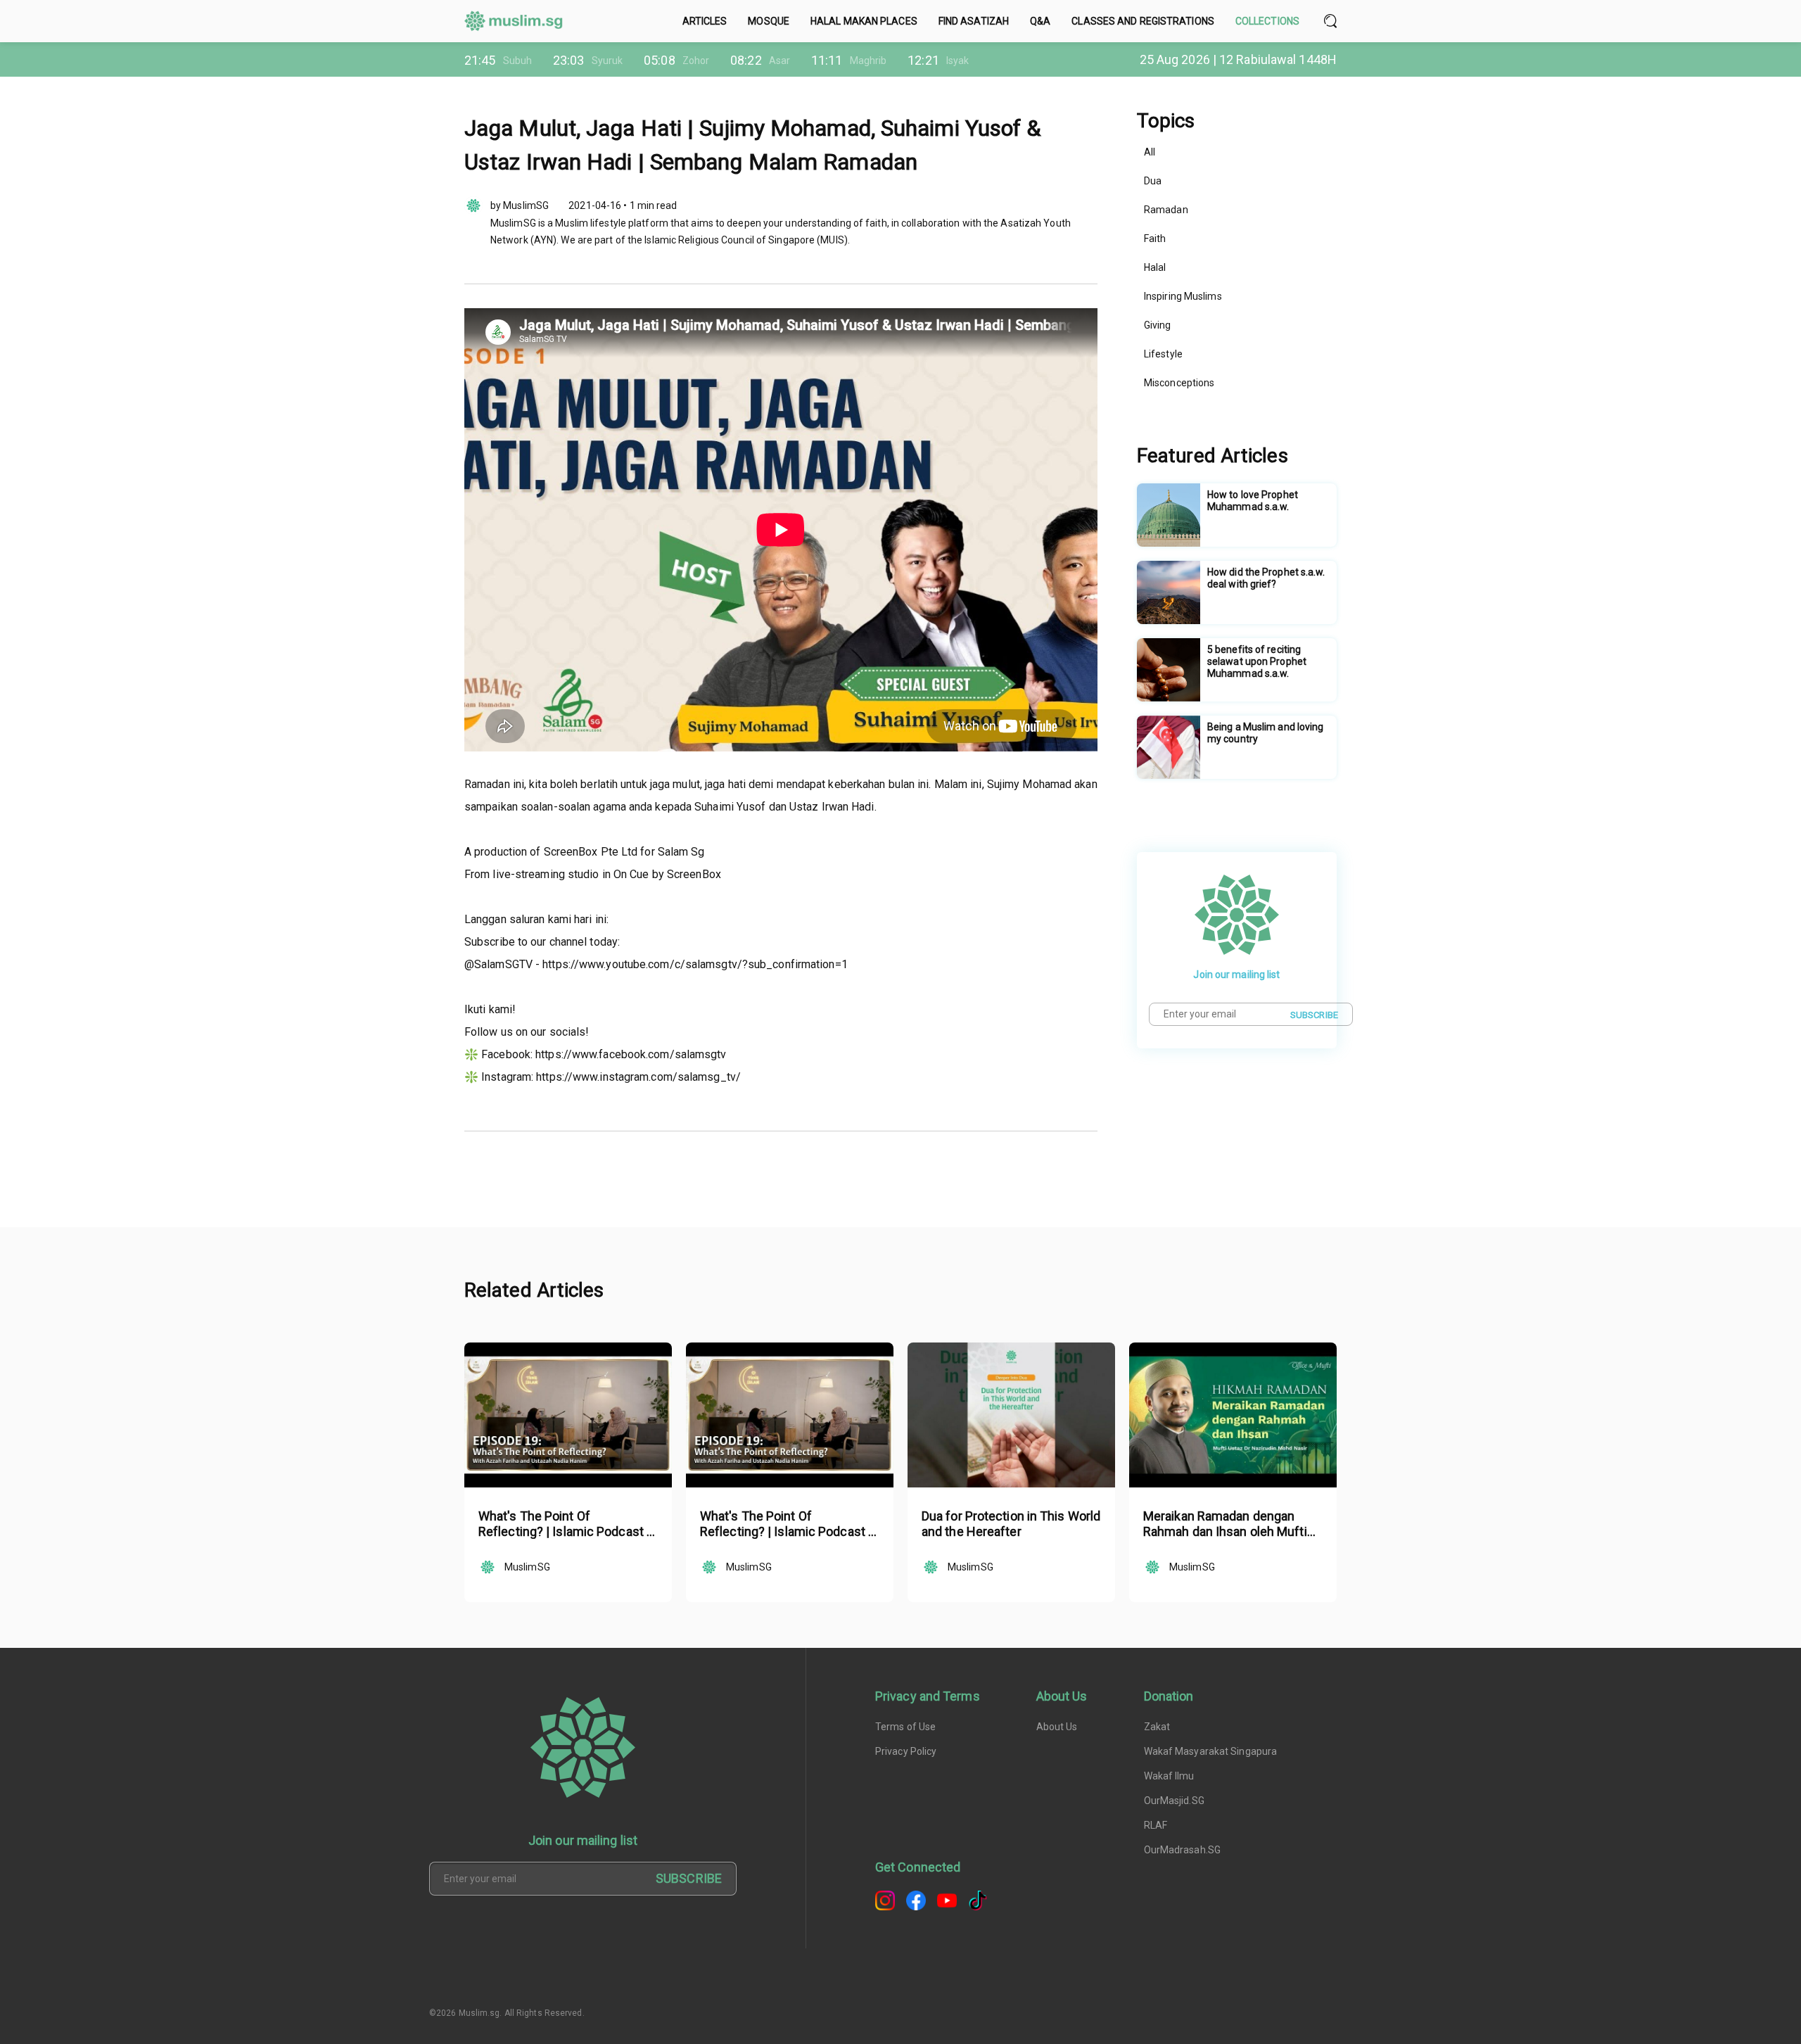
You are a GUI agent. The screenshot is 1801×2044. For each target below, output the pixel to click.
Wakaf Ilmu (1169, 1776)
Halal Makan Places (864, 21)
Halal (1155, 267)
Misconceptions (1179, 383)
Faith (1155, 239)
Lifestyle (1163, 354)
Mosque (769, 21)
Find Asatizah (974, 21)
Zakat (1157, 1727)
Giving (1158, 325)
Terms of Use (905, 1727)
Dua (1153, 181)
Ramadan (1166, 210)
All (1150, 152)
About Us (1057, 1727)
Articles (705, 21)
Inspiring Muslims (1183, 296)
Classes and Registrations (1143, 21)
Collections (1267, 21)
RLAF (1156, 1825)
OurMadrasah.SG (1182, 1850)
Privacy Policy (906, 1751)
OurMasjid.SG (1174, 1801)
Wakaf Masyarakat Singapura (1211, 1751)
